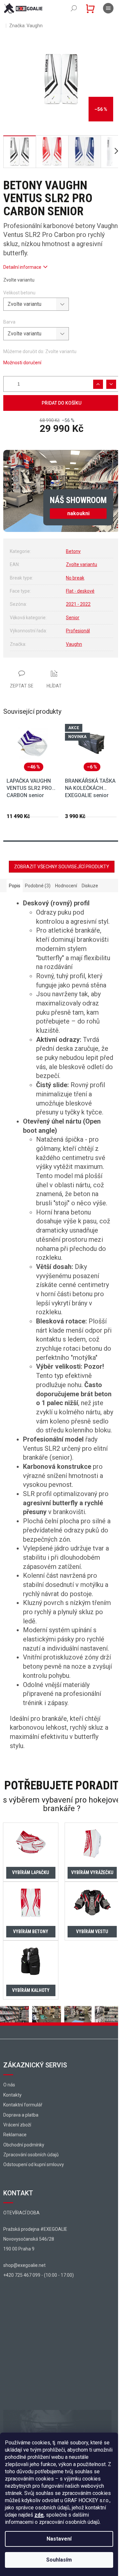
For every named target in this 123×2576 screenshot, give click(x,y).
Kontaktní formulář (23, 2105)
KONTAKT (18, 2193)
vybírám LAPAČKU (31, 1872)
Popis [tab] (15, 886)
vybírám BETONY (31, 1932)
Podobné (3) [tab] (38, 886)
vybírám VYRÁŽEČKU (92, 1872)
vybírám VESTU (92, 1932)
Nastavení (59, 2539)
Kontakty (12, 2095)
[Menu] (108, 8)
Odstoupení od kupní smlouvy (34, 2164)
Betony (73, 551)
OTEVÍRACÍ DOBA (21, 2213)
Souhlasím (59, 2560)
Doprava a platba (21, 2115)
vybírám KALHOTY (31, 1990)
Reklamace (15, 2135)
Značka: (26, 26)
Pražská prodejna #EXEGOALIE (35, 2229)
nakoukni (78, 513)
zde (39, 2515)
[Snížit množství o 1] (111, 384)
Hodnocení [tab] (66, 886)
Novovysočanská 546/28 (29, 2239)
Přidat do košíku (61, 403)
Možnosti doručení (22, 363)
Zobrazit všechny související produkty (62, 867)
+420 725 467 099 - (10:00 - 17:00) (39, 2275)
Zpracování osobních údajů (31, 2155)
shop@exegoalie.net (24, 2265)
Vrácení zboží (17, 2125)
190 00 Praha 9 (19, 2249)
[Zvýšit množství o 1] (98, 384)
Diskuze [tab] (90, 886)
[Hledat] (74, 8)
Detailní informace (22, 267)
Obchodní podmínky (24, 2145)
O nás (9, 2085)
